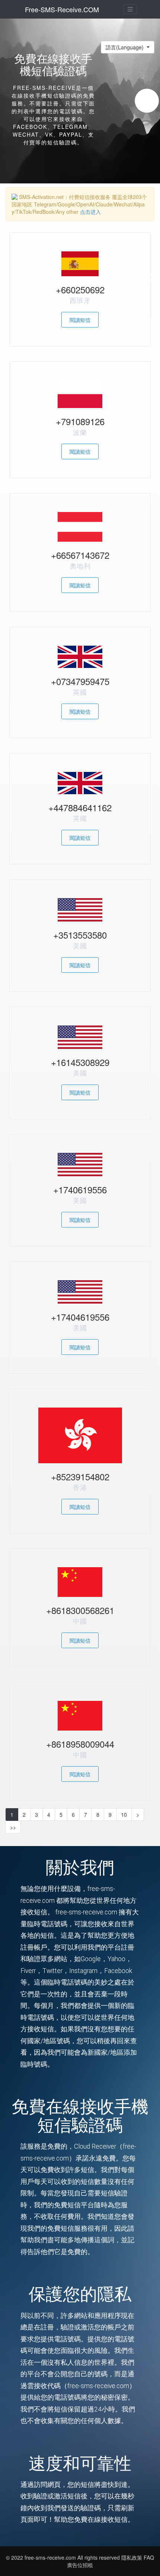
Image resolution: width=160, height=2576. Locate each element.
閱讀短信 (80, 320)
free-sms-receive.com (51, 2557)
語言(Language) (125, 47)
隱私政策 (132, 2557)
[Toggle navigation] (130, 9)
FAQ (149, 2557)
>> (13, 1827)
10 (124, 1814)
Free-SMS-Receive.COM (62, 9)
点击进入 (90, 212)
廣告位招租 (80, 2565)
